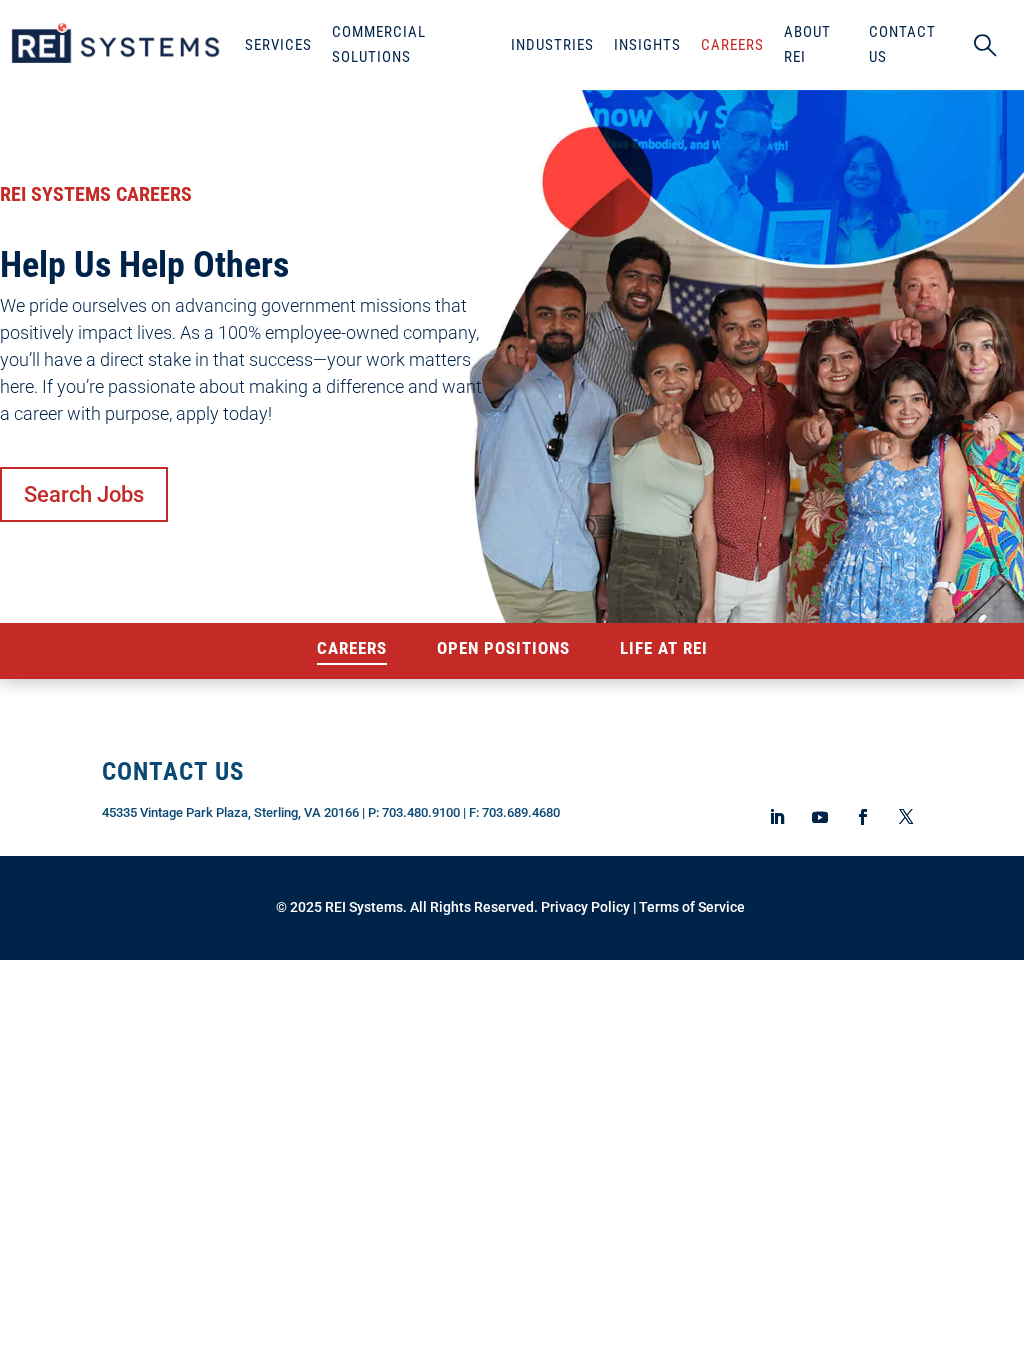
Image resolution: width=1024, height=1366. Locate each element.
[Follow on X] (905, 817)
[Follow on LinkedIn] (777, 817)
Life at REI (664, 649)
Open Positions (503, 649)
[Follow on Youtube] (820, 817)
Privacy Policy (585, 907)
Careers (352, 649)
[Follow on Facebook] (863, 817)
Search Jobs (84, 494)
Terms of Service (692, 907)
